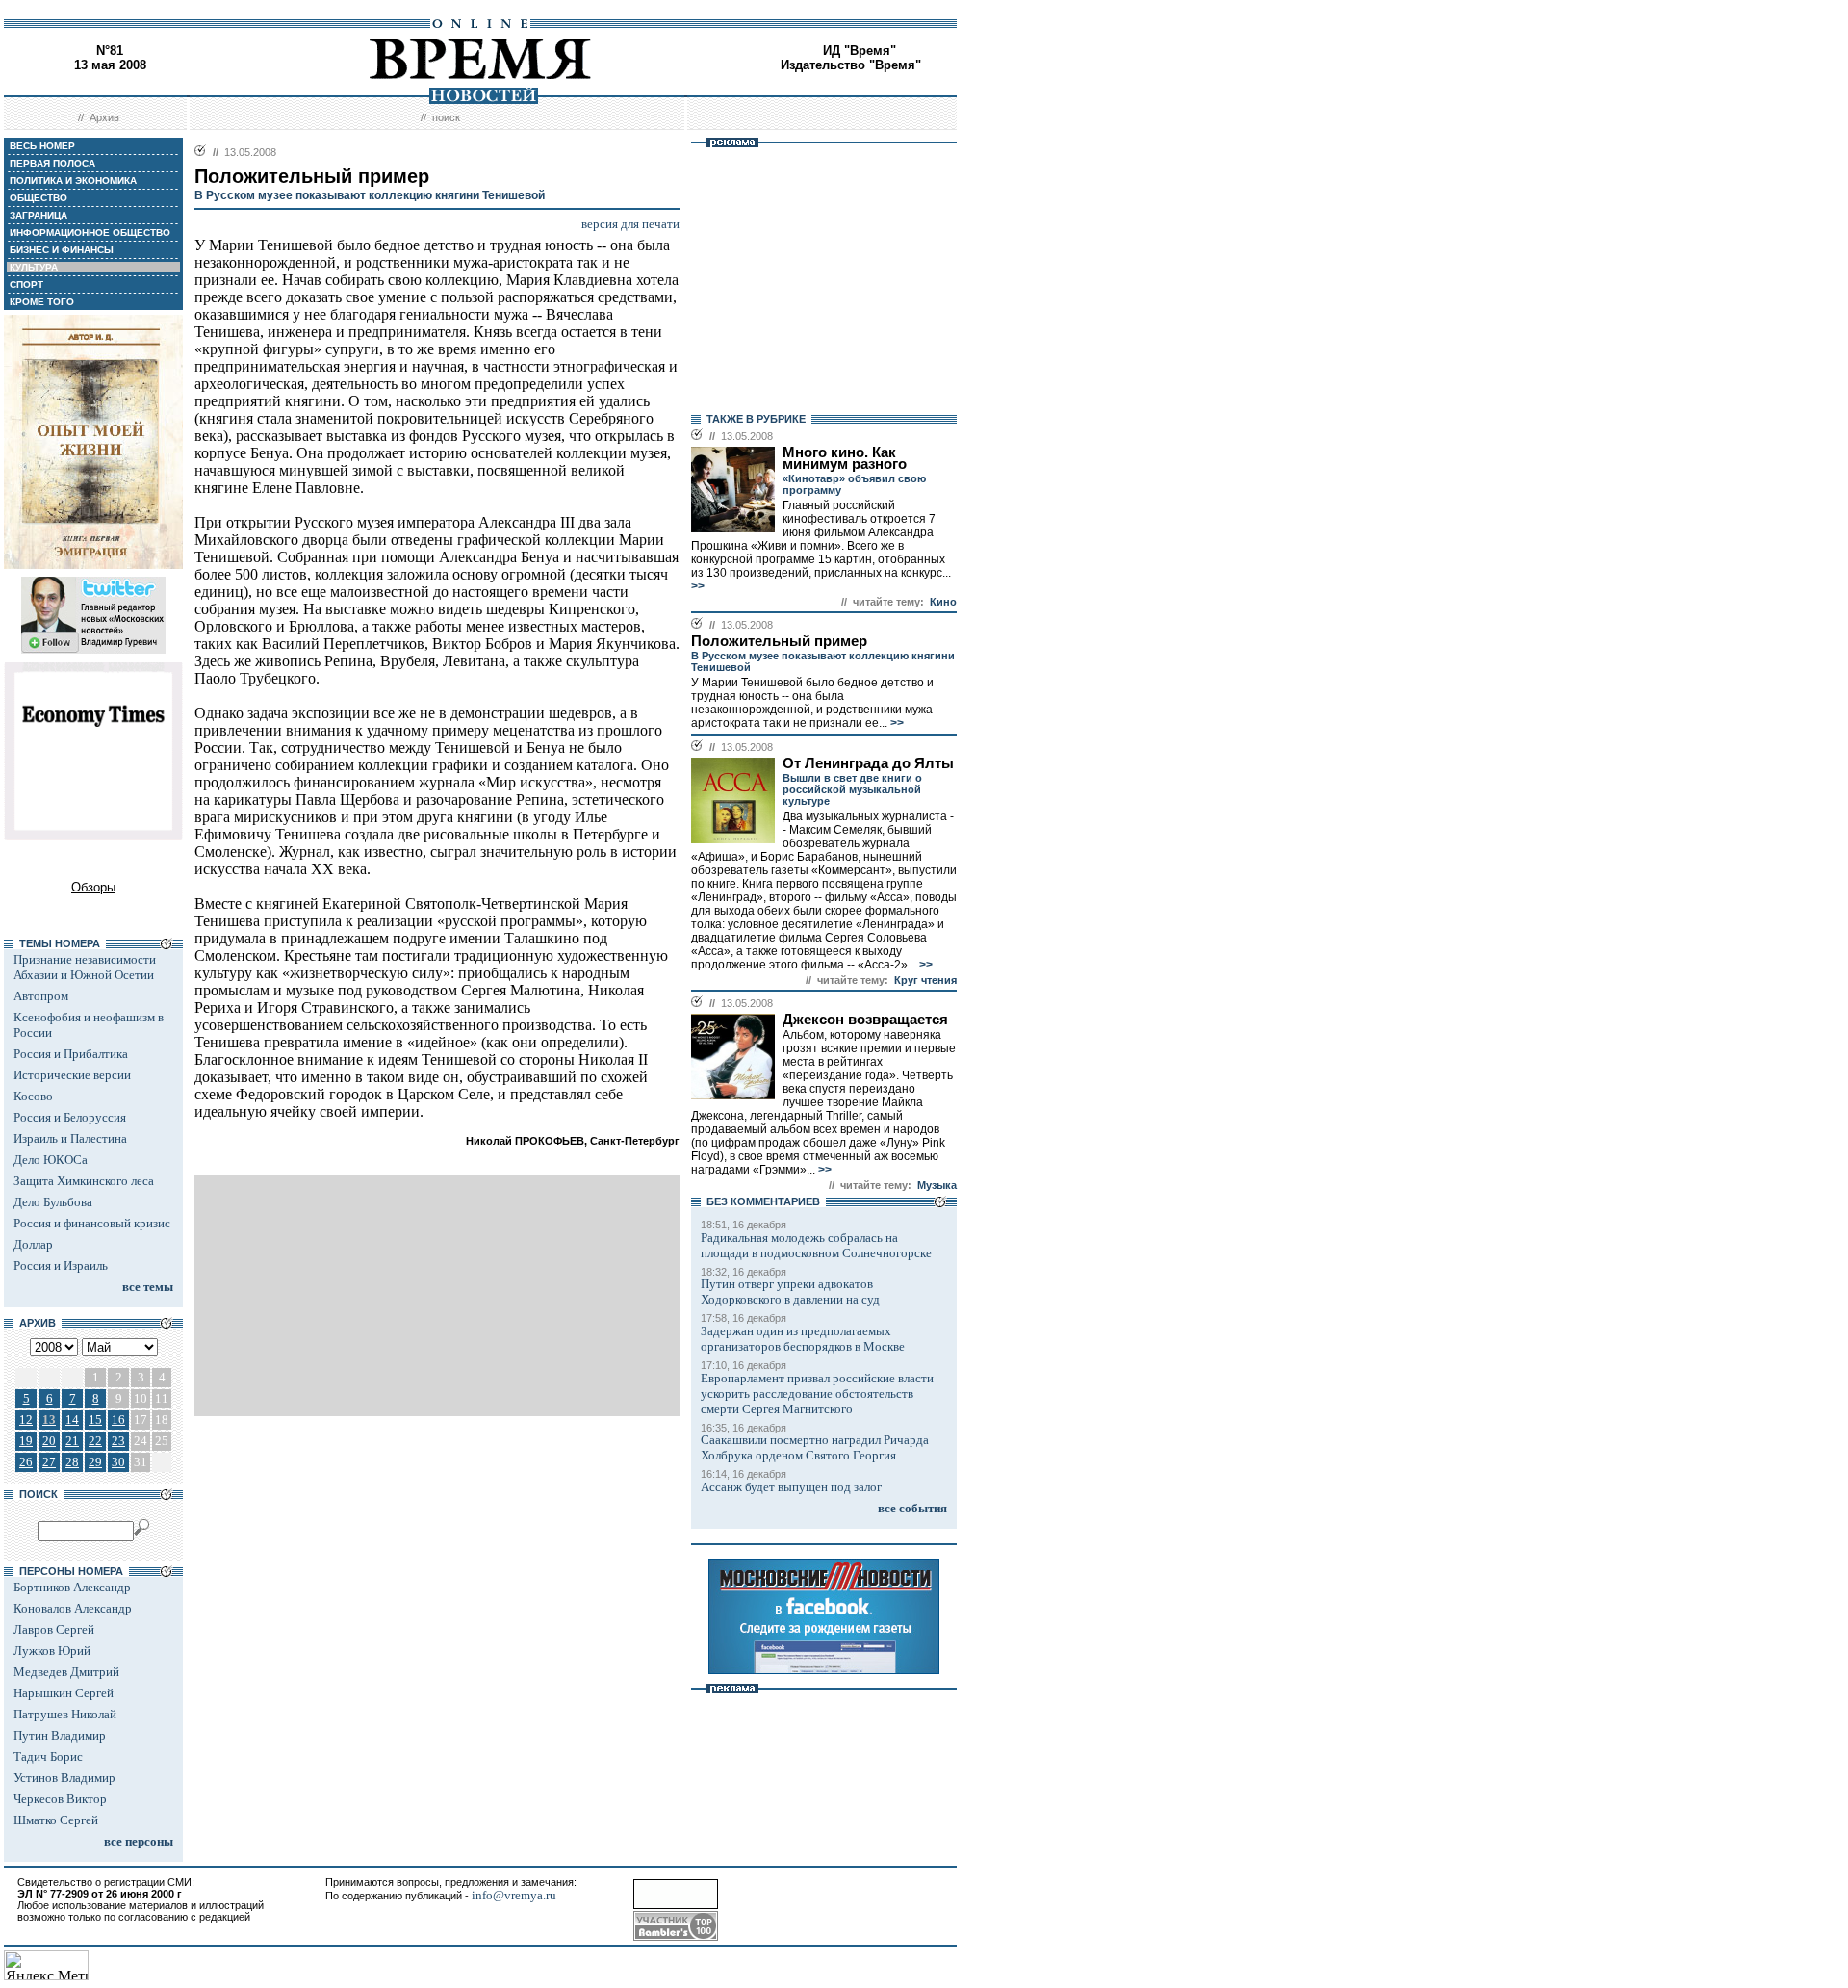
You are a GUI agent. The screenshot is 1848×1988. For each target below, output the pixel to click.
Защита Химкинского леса (84, 1181)
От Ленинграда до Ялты (868, 763)
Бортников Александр (72, 1587)
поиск (446, 117)
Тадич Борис (48, 1756)
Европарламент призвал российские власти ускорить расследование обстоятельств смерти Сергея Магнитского (817, 1394)
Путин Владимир (60, 1735)
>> (698, 586)
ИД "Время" (860, 51)
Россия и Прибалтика (71, 1054)
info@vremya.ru (514, 1895)
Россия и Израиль (61, 1265)
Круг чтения (925, 980)
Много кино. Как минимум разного (845, 458)
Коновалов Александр (73, 1608)
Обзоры (93, 887)
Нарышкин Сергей (64, 1693)
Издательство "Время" (851, 65)
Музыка (937, 1185)
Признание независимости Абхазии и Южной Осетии (85, 967)
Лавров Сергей (54, 1629)
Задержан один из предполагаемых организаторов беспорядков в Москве (803, 1339)
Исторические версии (72, 1075)
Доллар (33, 1244)
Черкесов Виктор (60, 1799)
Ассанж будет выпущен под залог (791, 1487)
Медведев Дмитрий (66, 1672)
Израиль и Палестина (70, 1138)
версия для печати (630, 224)
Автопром (41, 996)
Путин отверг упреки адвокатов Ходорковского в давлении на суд (790, 1291)
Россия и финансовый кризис (92, 1223)
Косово (33, 1096)
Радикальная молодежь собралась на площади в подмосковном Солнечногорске (816, 1245)
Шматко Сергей (56, 1820)
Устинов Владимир (64, 1778)
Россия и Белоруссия (70, 1117)
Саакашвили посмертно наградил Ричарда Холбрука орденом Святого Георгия (815, 1447)
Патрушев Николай (65, 1714)
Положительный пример (779, 641)
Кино (943, 602)
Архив (104, 117)
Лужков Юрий (52, 1651)
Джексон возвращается (865, 1020)
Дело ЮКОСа (51, 1160)
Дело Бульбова (53, 1202)
